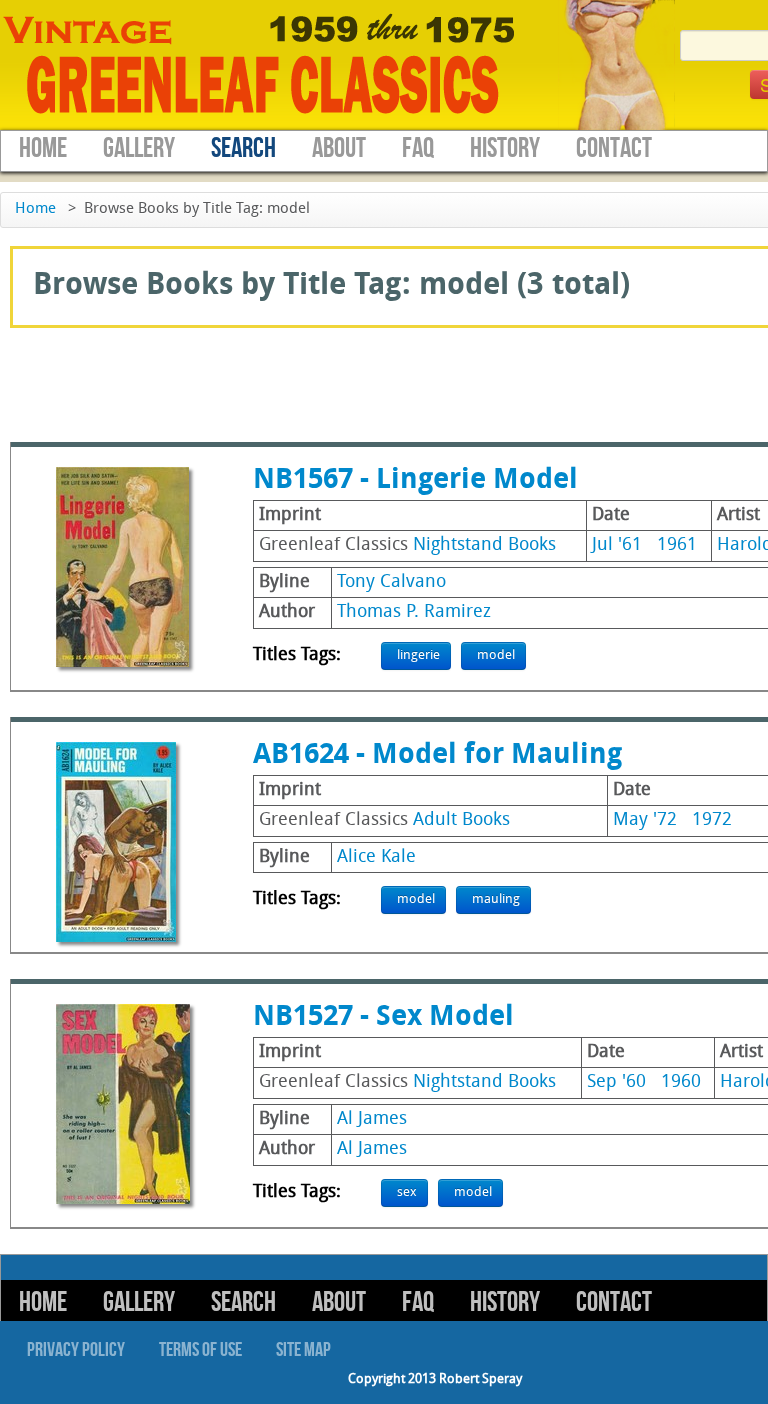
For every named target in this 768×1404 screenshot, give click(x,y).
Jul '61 (617, 545)
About (339, 148)
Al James (372, 1119)
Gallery (139, 148)
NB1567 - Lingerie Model (415, 481)
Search (243, 148)
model (496, 655)
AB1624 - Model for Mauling (437, 756)
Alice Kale (376, 857)
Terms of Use (200, 1350)
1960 (681, 1082)
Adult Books (461, 820)
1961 (677, 545)
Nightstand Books (484, 545)
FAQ (418, 148)
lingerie (418, 655)
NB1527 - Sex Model (383, 1018)
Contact (614, 148)
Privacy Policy (76, 1350)
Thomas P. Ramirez (414, 612)
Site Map (303, 1350)
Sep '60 (616, 1082)
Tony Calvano (391, 582)
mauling (496, 899)
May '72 (645, 820)
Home (43, 148)
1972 (712, 820)
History (505, 148)
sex (407, 1192)
